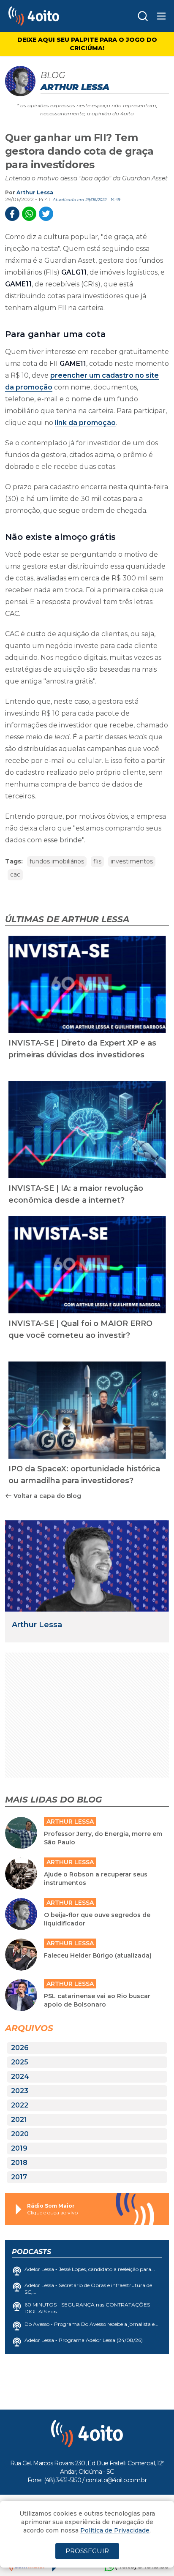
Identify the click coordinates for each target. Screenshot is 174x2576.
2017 (19, 2177)
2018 (19, 2163)
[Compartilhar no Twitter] (46, 214)
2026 (20, 2048)
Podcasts (31, 2252)
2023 (20, 2091)
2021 (19, 2120)
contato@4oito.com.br (116, 2480)
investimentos (132, 861)
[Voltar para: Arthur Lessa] (87, 1566)
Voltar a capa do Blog (47, 1496)
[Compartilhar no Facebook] (12, 214)
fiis (97, 861)
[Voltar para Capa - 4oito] (52, 16)
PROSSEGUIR (87, 2551)
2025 (20, 2062)
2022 (20, 2105)
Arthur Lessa (35, 192)
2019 (19, 2148)
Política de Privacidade (115, 2530)
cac (15, 874)
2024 (20, 2076)
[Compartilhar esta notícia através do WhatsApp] (29, 214)
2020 (20, 2134)
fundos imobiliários (57, 861)
